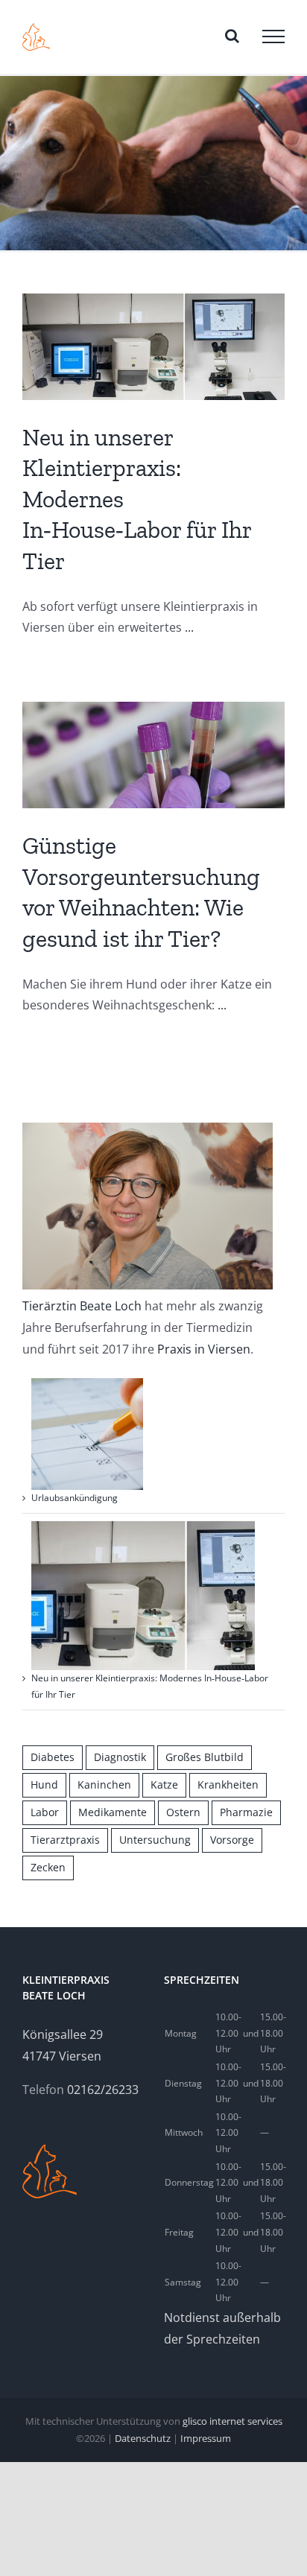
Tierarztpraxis (65, 1840)
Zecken (48, 1867)
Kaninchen (104, 1785)
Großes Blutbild (205, 1757)
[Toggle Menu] (273, 37)
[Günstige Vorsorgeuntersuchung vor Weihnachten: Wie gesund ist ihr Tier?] (153, 755)
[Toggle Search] (232, 36)
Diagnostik (120, 1757)
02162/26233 (103, 2090)
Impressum (206, 2438)
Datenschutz (143, 2438)
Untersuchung (155, 1840)
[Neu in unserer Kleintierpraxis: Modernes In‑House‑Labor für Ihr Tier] (153, 347)
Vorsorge (232, 1840)
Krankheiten (228, 1785)
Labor (45, 1812)
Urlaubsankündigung (75, 1498)
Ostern (183, 1812)
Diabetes (53, 1757)
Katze (164, 1785)
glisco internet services (232, 2421)
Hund (44, 1785)
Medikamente (113, 1812)
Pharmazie (246, 1812)
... (189, 627)
